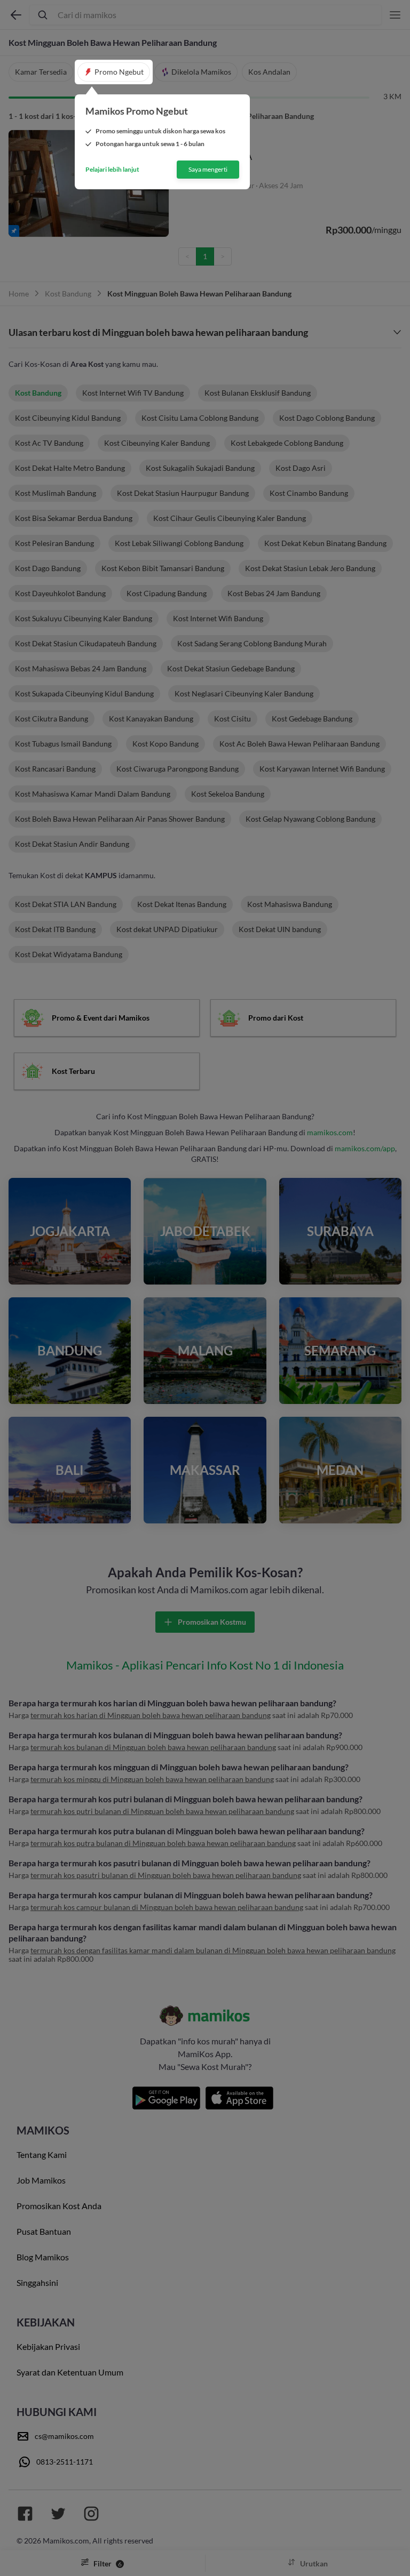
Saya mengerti (208, 169)
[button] (114, 72)
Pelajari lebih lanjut (112, 170)
